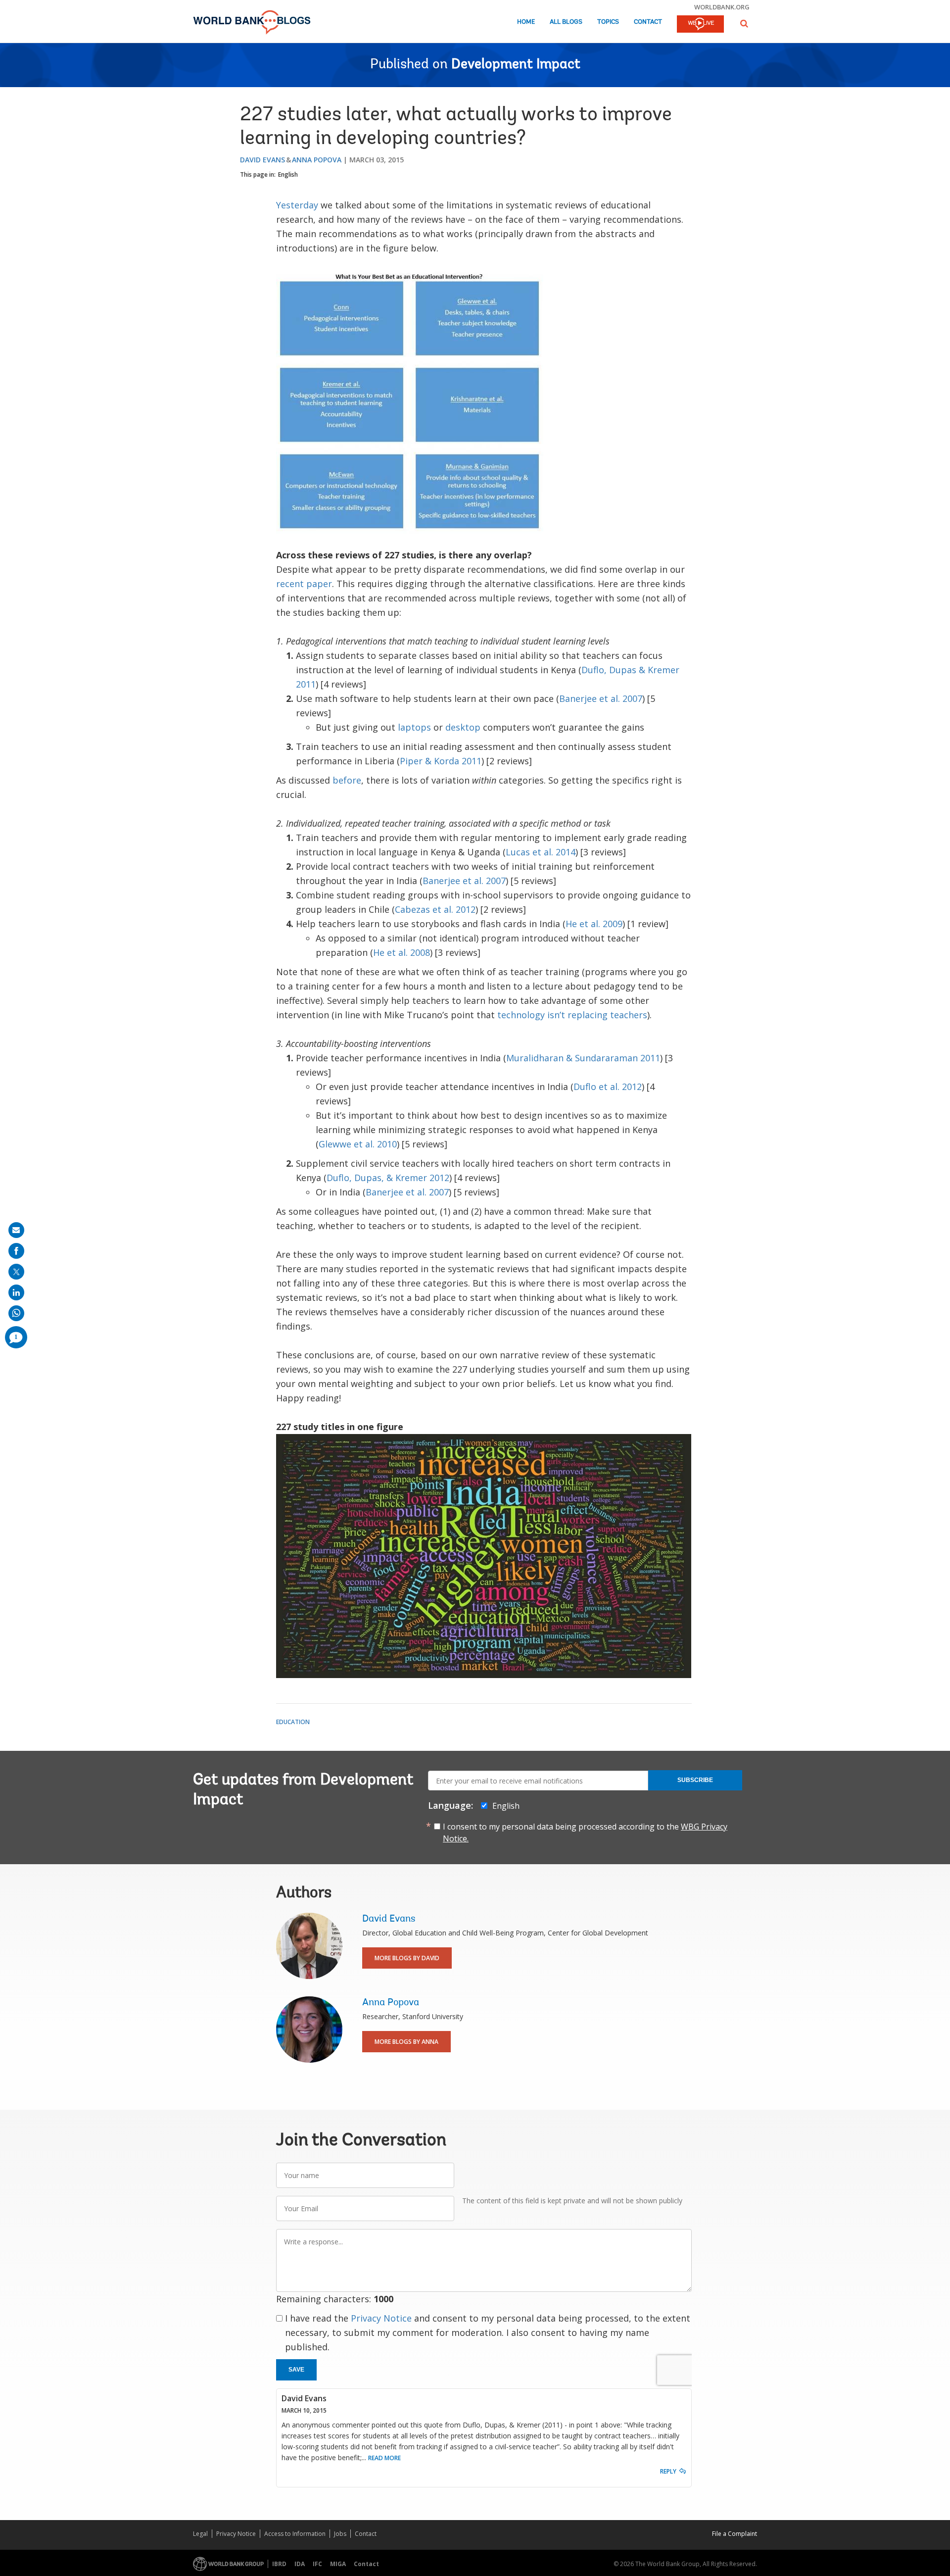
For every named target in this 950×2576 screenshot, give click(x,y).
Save (296, 2370)
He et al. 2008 (402, 952)
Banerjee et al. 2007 (601, 698)
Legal (200, 2534)
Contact (648, 22)
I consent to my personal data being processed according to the (585, 1833)
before (347, 780)
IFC (317, 2564)
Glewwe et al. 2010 (358, 1144)
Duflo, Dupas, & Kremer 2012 (388, 1178)
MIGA (338, 2564)
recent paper (304, 584)
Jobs (340, 2534)
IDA (300, 2564)
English (288, 174)
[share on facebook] (16, 1251)
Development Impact (516, 65)
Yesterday (297, 205)
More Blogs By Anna (406, 2042)
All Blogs (566, 22)
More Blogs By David (407, 1958)
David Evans (262, 160)
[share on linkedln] (16, 1292)
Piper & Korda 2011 (441, 761)
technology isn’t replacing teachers (572, 1015)
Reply (668, 2471)
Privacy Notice (381, 2318)
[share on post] (16, 1272)
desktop (463, 727)
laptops (414, 727)
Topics (608, 22)
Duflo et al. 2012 (608, 1087)
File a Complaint (735, 2534)
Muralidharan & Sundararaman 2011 (583, 1058)
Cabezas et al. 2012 (435, 909)
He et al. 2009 (594, 924)
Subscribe (695, 1780)
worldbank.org (722, 7)
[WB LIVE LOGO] (700, 25)
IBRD (279, 2564)
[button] (744, 24)
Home (526, 22)
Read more (384, 2458)
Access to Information (295, 2534)
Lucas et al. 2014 (541, 852)
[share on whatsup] (16, 1313)
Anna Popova (317, 160)
